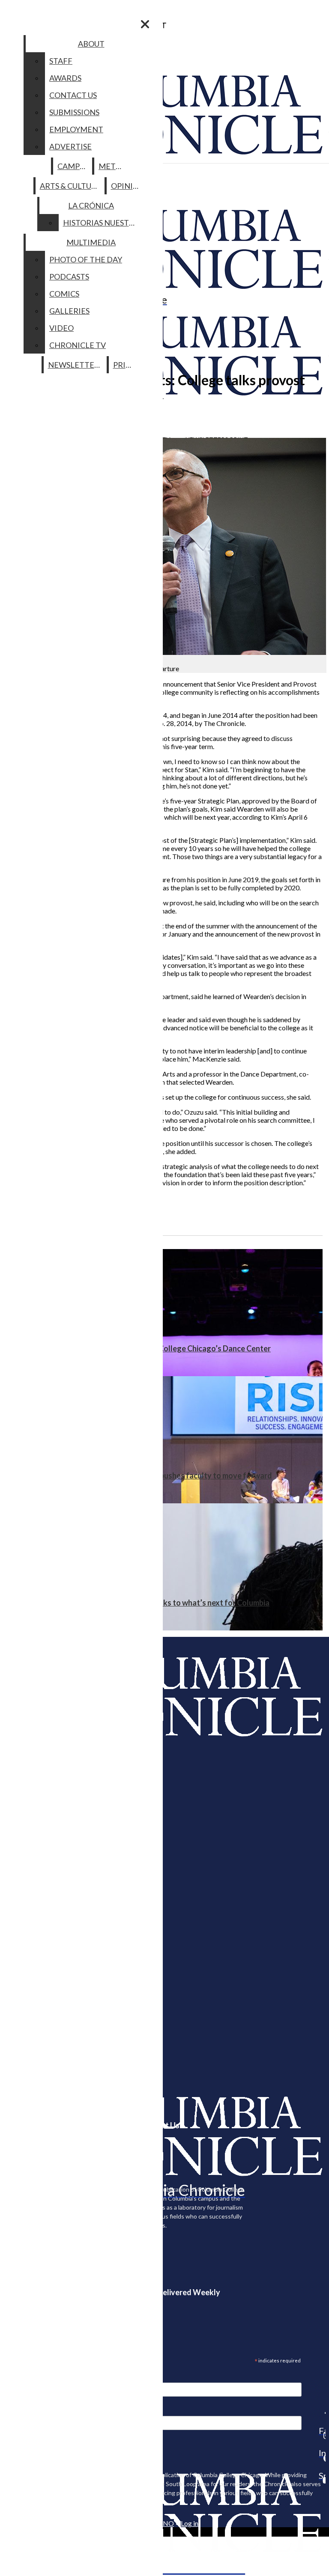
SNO (167, 2523)
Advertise (70, 146)
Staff (61, 61)
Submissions (74, 112)
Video (61, 328)
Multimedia (91, 242)
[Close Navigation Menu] (145, 24)
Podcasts (69, 277)
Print (125, 365)
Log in (190, 2523)
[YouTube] (322, 2480)
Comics (64, 294)
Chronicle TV (78, 345)
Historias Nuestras (103, 223)
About (91, 44)
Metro (113, 166)
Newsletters (76, 365)
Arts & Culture (70, 186)
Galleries (69, 311)
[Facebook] (322, 2413)
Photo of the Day (86, 259)
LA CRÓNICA (91, 205)
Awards (65, 78)
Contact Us (73, 95)
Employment (76, 129)
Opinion (128, 186)
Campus (73, 166)
